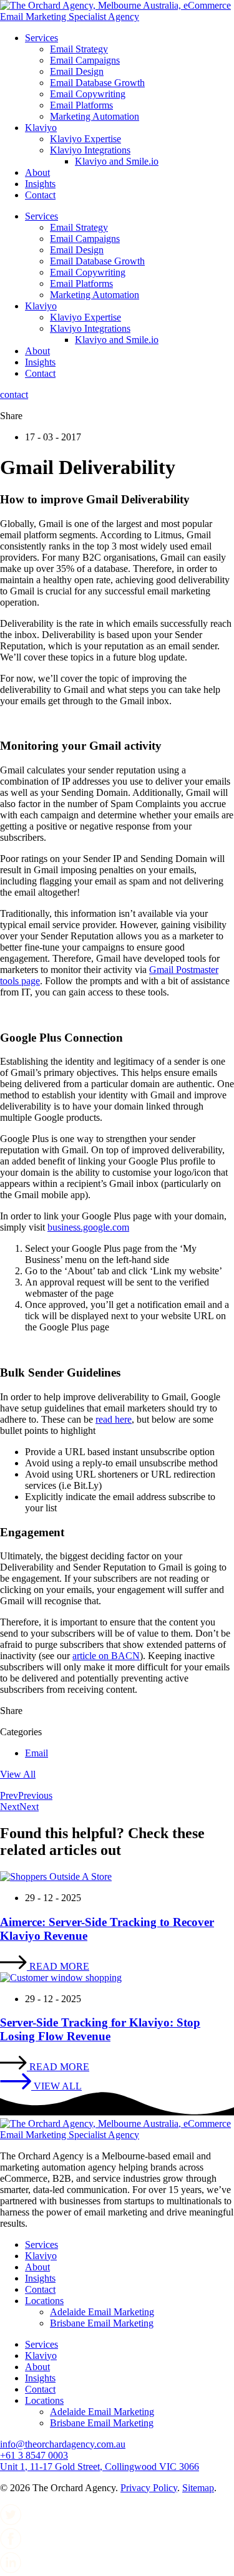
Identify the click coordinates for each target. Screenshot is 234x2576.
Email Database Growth (97, 83)
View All (18, 1774)
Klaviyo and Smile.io (117, 161)
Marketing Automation (95, 116)
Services (41, 38)
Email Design (77, 71)
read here (114, 1419)
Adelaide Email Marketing (102, 2312)
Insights (40, 184)
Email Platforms (81, 105)
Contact (40, 195)
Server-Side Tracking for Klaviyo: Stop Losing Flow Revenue (100, 2029)
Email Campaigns (85, 60)
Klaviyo (41, 128)
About (37, 172)
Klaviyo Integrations (90, 150)
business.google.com (88, 1227)
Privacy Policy (149, 2488)
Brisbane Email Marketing (102, 2323)
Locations (44, 2301)
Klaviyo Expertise (85, 139)
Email (37, 1753)
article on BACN (106, 1656)
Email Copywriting (88, 94)
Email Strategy (79, 49)
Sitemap (198, 2488)
